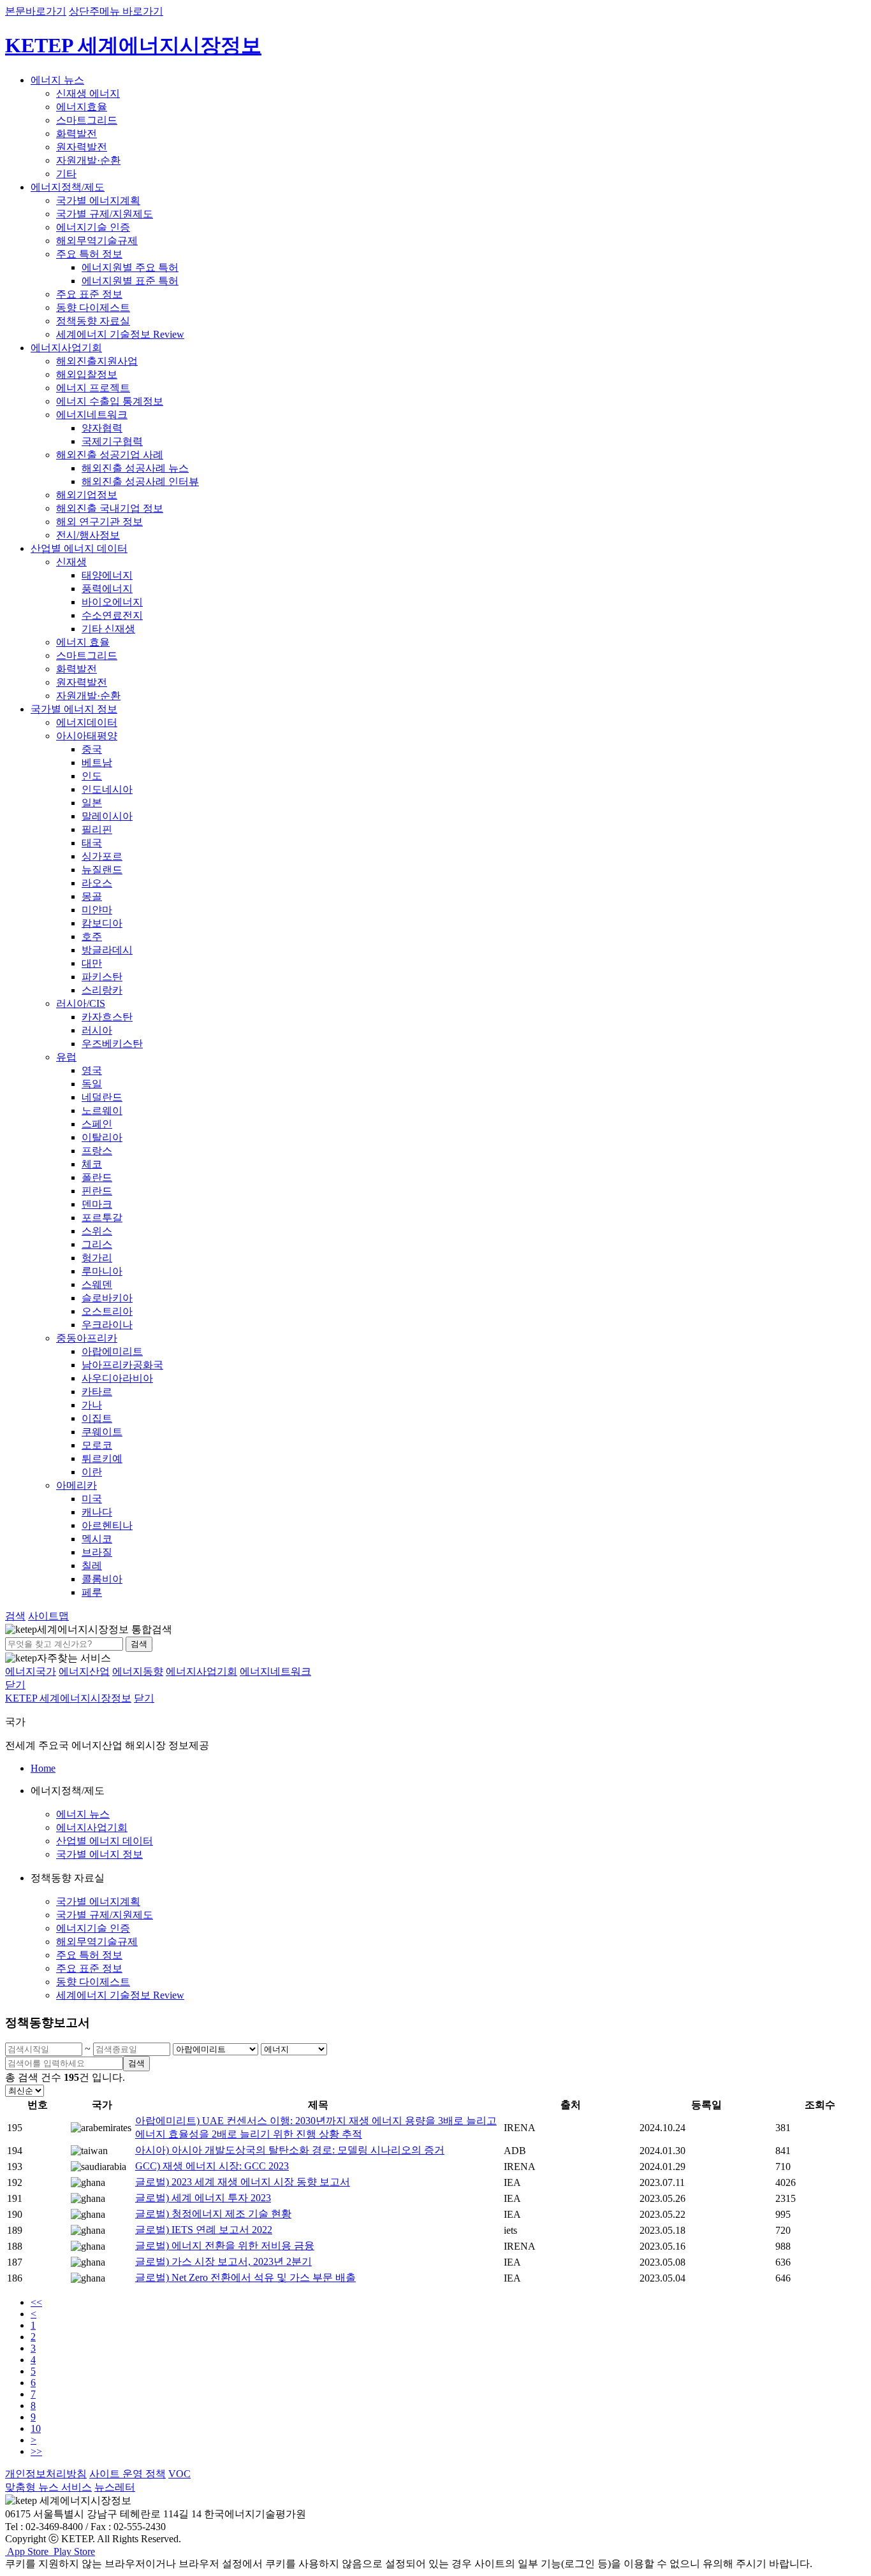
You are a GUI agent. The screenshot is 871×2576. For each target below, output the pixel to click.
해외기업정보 (87, 495)
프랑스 (97, 1151)
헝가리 (97, 1258)
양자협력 (102, 428)
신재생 (71, 562)
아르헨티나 (107, 1525)
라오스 (97, 883)
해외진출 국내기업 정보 (110, 508)
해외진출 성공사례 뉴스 (135, 468)
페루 (92, 1592)
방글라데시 (107, 950)
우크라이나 (107, 1325)
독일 (92, 1084)
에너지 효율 (83, 642)
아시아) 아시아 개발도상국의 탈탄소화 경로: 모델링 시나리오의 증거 (290, 2150)
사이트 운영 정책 (128, 2474)
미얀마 (97, 910)
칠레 (92, 1566)
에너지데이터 (87, 722)
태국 (92, 843)
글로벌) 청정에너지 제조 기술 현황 (213, 2214)
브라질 (97, 1552)
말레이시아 (107, 816)
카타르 (97, 1392)
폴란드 (97, 1177)
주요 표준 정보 (89, 294)
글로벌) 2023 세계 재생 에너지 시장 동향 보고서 (243, 2182)
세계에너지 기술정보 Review (120, 334)
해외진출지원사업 (97, 361)
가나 (92, 1405)
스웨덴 (97, 1284)
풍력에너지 (107, 589)
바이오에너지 (112, 602)
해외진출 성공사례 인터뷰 (140, 481)
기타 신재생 (108, 629)
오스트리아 (107, 1311)
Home (43, 1768)
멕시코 (97, 1539)
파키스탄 (102, 977)
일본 (92, 803)
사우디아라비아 (117, 1378)
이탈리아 (102, 1137)
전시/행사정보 (88, 535)
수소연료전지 (112, 615)
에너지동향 (138, 1671)
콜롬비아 (102, 1579)
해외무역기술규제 (97, 241)
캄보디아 (102, 923)
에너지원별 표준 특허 (130, 281)
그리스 (97, 1244)
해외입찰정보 (87, 374)
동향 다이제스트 (93, 308)
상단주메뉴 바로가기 (116, 11)
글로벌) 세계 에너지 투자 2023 (203, 2198)
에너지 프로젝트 (93, 388)
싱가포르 (102, 856)
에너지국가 (31, 1671)
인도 (92, 776)
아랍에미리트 (112, 1351)
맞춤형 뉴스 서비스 (48, 2487)
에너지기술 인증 (93, 227)
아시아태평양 (87, 736)
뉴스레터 (115, 2487)
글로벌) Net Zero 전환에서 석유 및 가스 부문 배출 (245, 2277)
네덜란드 (102, 1097)
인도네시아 (107, 789)
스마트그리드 (87, 120)
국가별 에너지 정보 (74, 709)
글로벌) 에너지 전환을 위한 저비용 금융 (225, 2246)
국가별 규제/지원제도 (105, 214)
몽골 (92, 896)
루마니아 (102, 1271)
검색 (139, 1644)
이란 (92, 1472)
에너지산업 (84, 1671)
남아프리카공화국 (122, 1365)
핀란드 (97, 1191)
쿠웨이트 (102, 1432)
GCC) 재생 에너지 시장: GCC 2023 (212, 2166)
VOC (179, 2474)
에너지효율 (82, 107)
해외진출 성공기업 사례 (110, 455)
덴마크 (97, 1204)
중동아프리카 (87, 1338)
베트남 (97, 763)
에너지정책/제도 (68, 187)
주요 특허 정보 (89, 254)
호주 (92, 937)
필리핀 (97, 829)
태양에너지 (107, 575)
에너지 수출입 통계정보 (110, 401)
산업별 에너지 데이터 (79, 548)
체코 (92, 1164)
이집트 (97, 1418)
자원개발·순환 (88, 160)
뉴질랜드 (102, 870)
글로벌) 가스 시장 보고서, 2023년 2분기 (223, 2261)
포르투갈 (102, 1218)
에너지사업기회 (66, 348)
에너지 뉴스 (57, 80)
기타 (66, 174)
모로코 (97, 1445)
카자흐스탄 (107, 1017)
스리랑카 (102, 990)
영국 (92, 1070)
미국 (92, 1499)
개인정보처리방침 (46, 2474)
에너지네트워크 (92, 415)
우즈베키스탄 (112, 1044)
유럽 (66, 1057)
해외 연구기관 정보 (99, 522)
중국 (92, 749)
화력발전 (77, 134)
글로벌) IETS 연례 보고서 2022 (204, 2230)
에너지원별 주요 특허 (130, 267)
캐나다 (97, 1512)
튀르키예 (102, 1458)
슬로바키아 (107, 1298)
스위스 (97, 1231)
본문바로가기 (36, 11)
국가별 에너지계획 (98, 200)
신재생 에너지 (88, 93)
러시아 (97, 1030)
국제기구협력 (112, 441)
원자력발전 (82, 147)
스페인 (97, 1124)
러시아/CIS (81, 1003)
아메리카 (77, 1485)
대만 (92, 963)
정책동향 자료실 (93, 321)
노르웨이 (102, 1111)
